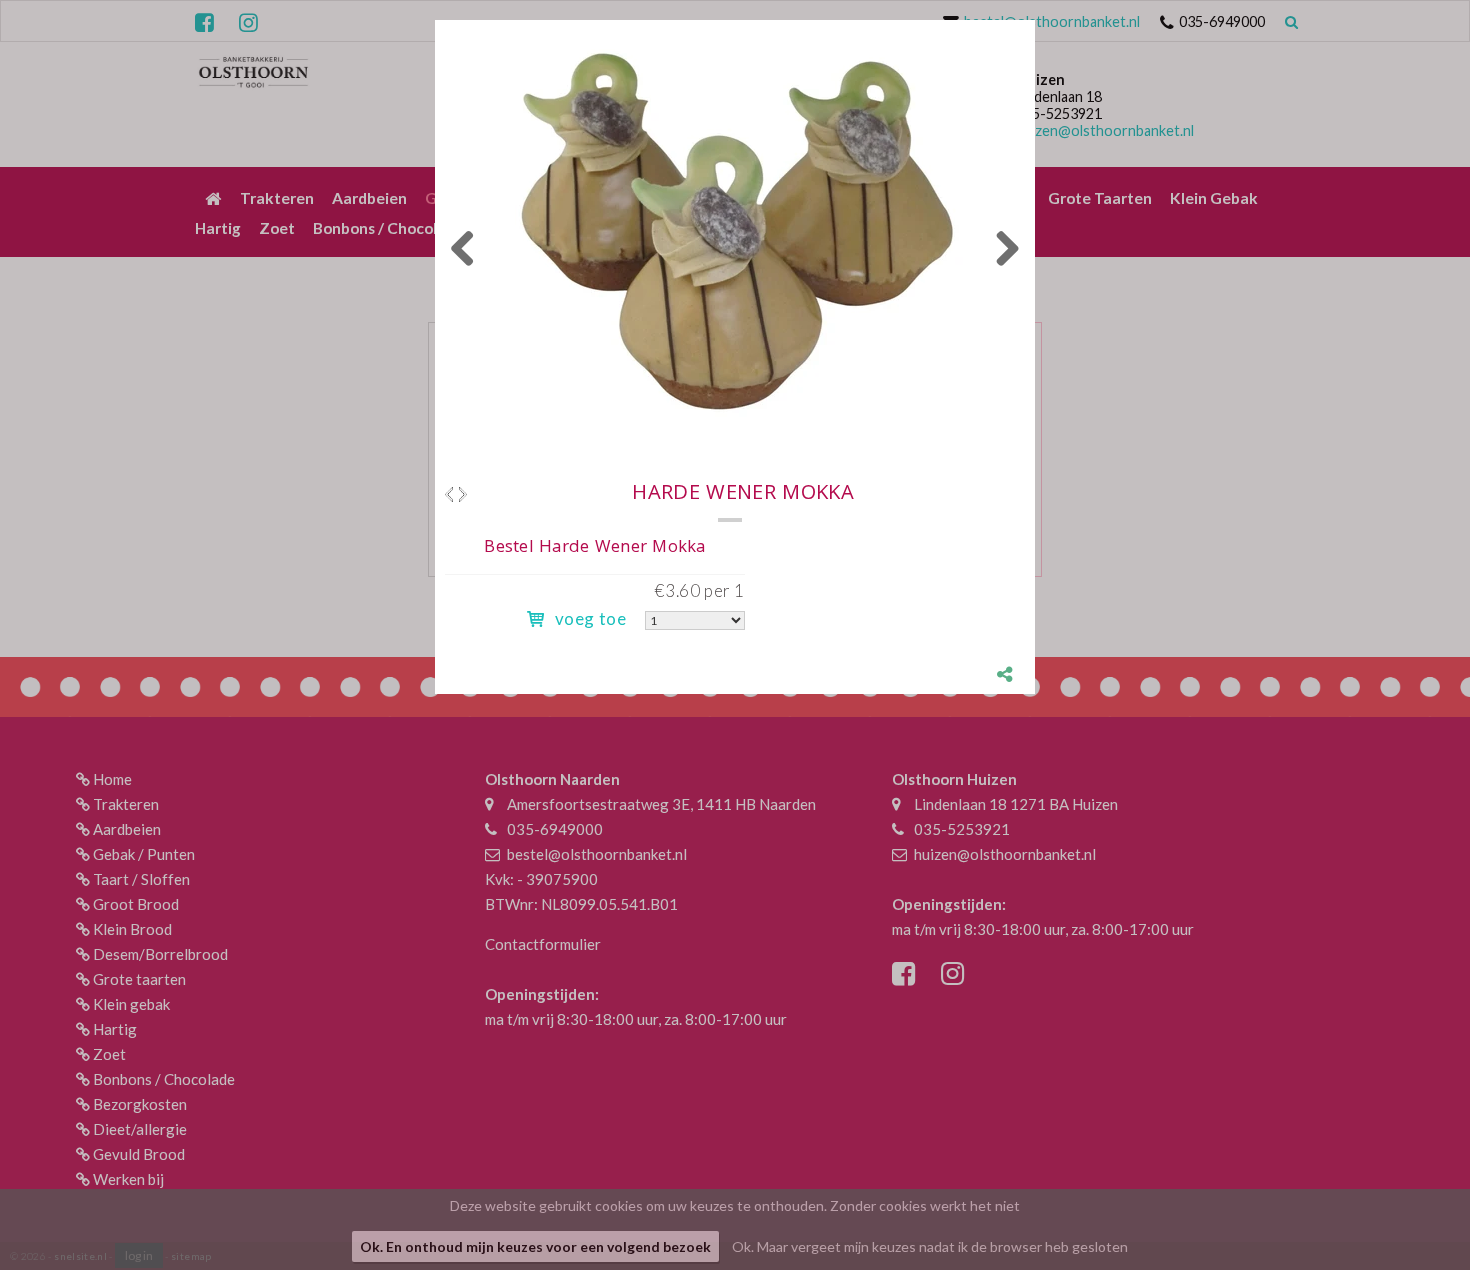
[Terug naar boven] (1405, 1205)
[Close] (1035, 20)
